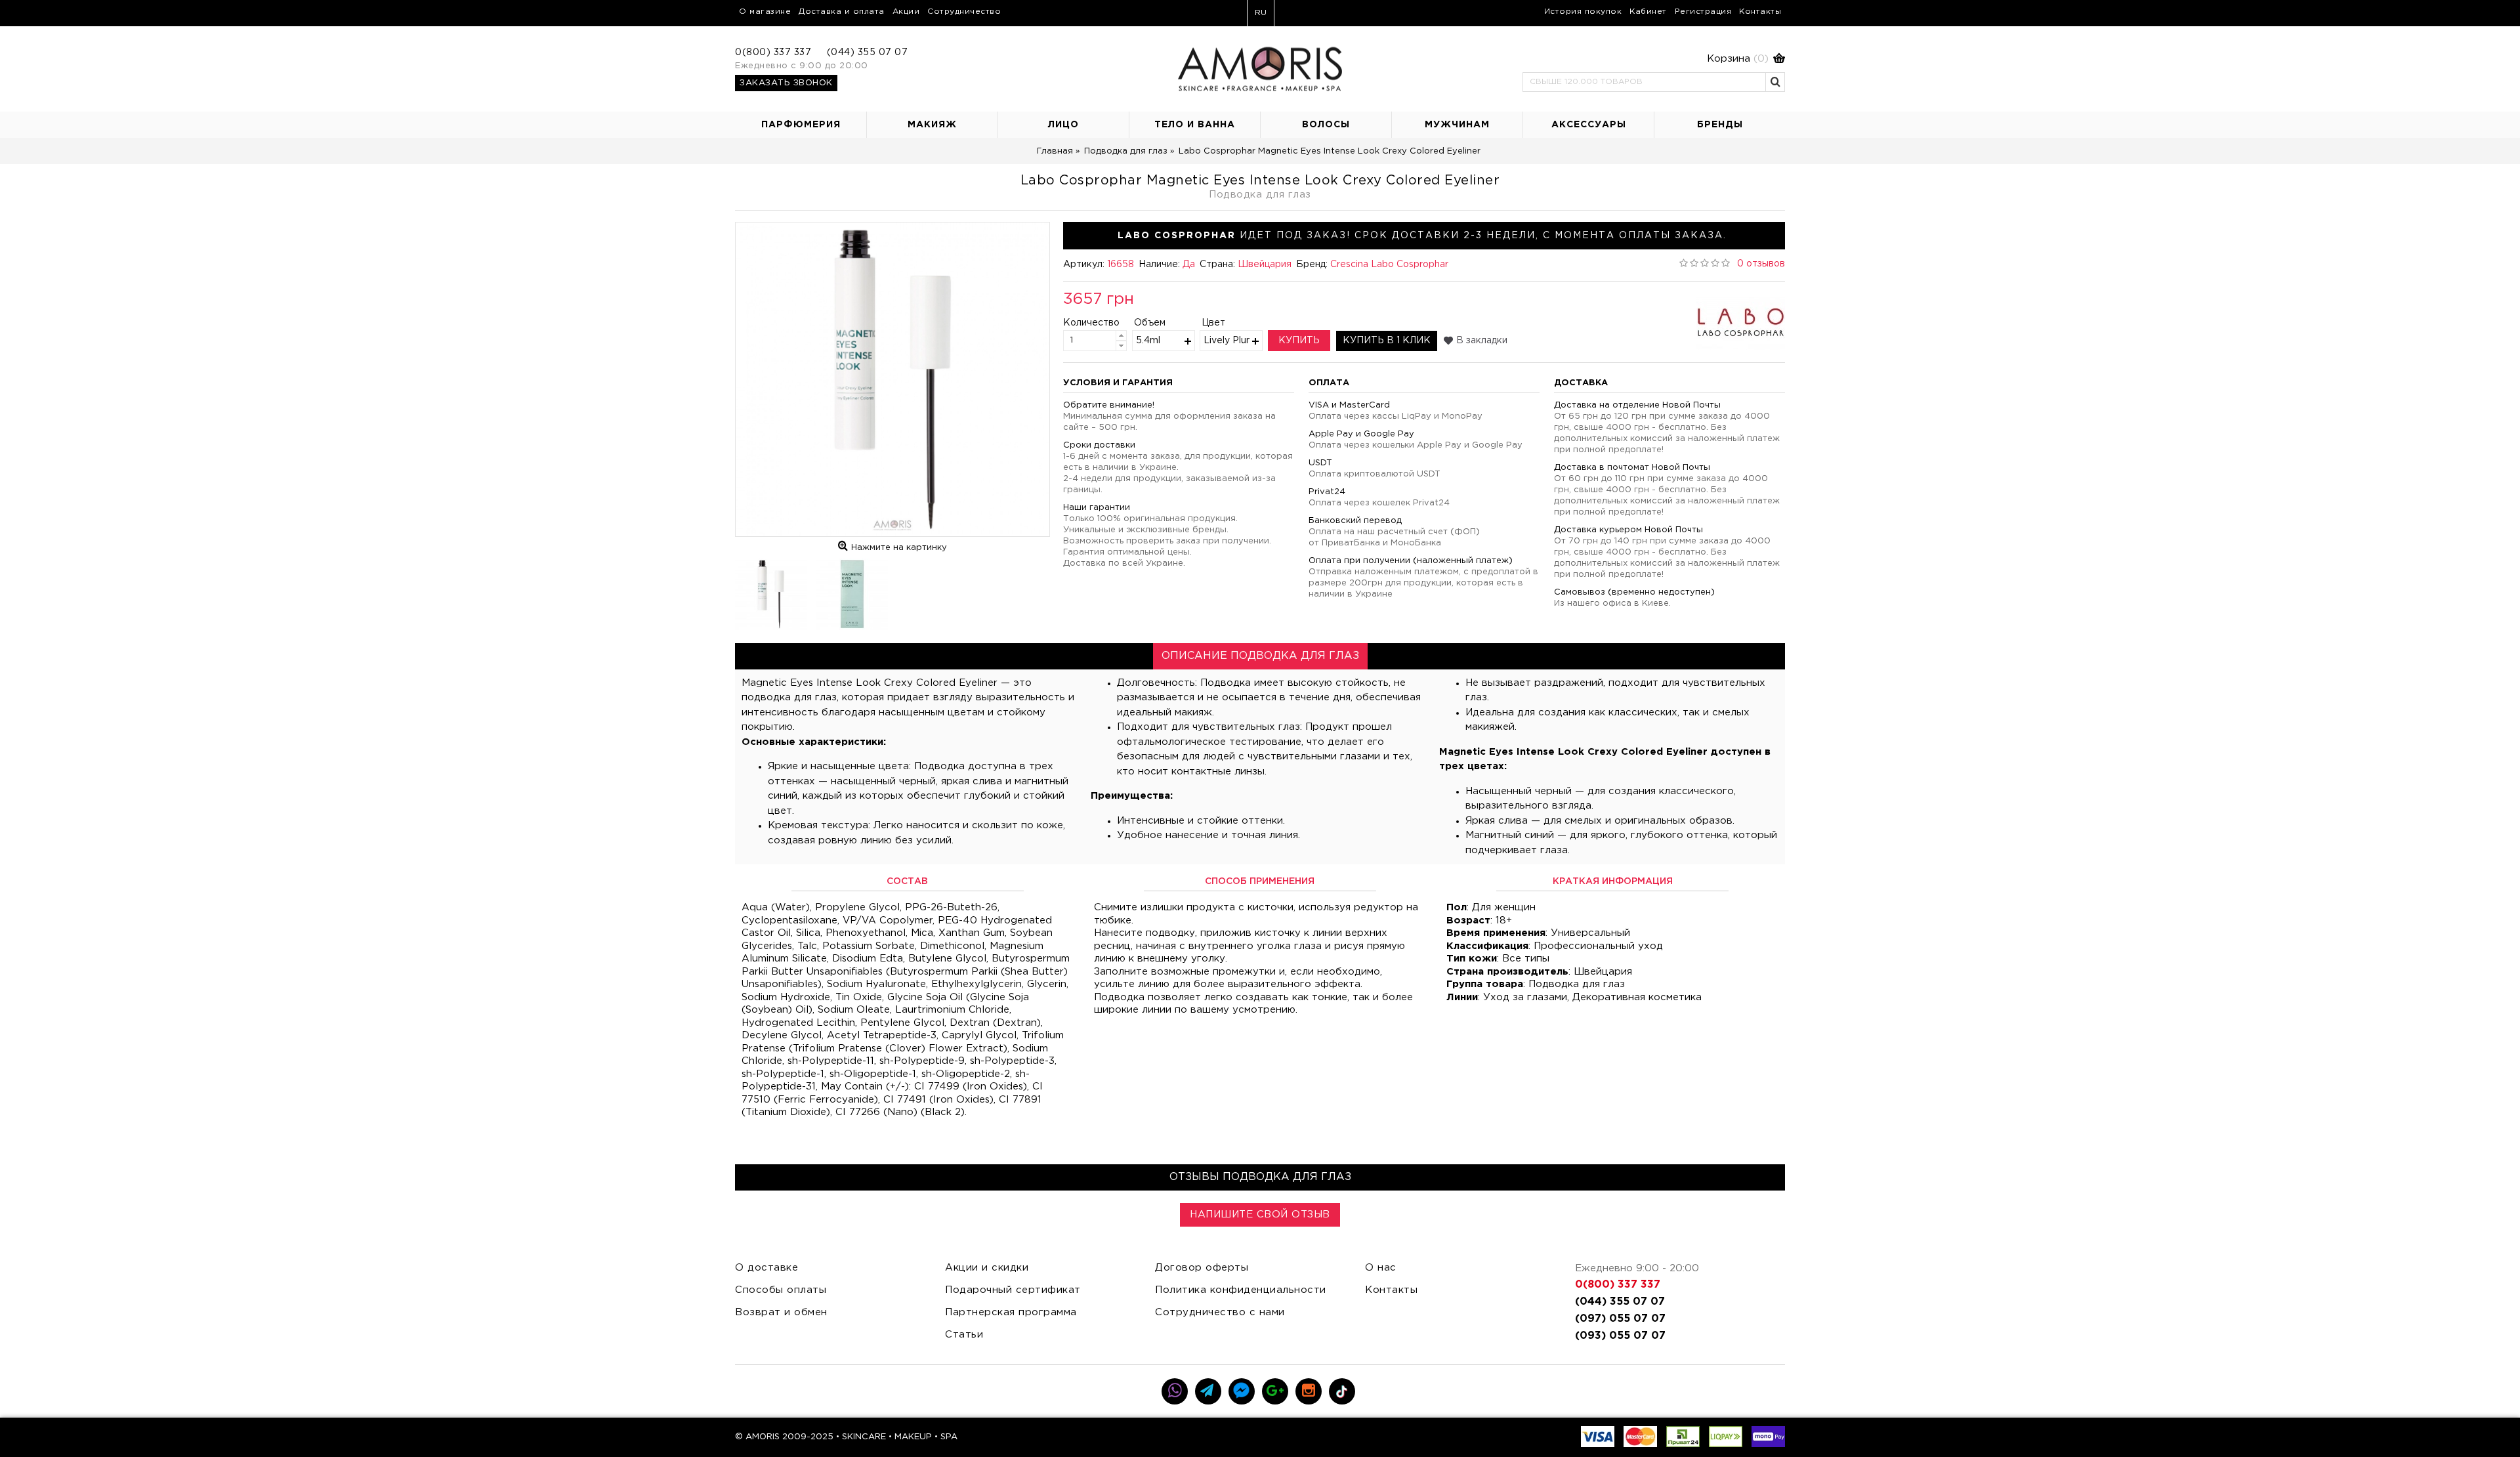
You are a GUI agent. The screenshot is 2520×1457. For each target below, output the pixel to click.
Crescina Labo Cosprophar (1389, 264)
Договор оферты (1202, 1268)
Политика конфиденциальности (1241, 1290)
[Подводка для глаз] (892, 379)
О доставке (766, 1268)
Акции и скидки (987, 1268)
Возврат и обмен (781, 1312)
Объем (1150, 323)
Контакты (1391, 1290)
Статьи (964, 1335)
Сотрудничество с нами (1220, 1312)
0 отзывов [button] (1761, 264)
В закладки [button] (1482, 341)
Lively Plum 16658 (1227, 341)
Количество (1081, 323)
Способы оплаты (781, 1290)
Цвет (1213, 323)
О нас (1381, 1268)
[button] (1654, 59)
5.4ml (1148, 341)
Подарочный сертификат (1013, 1290)
